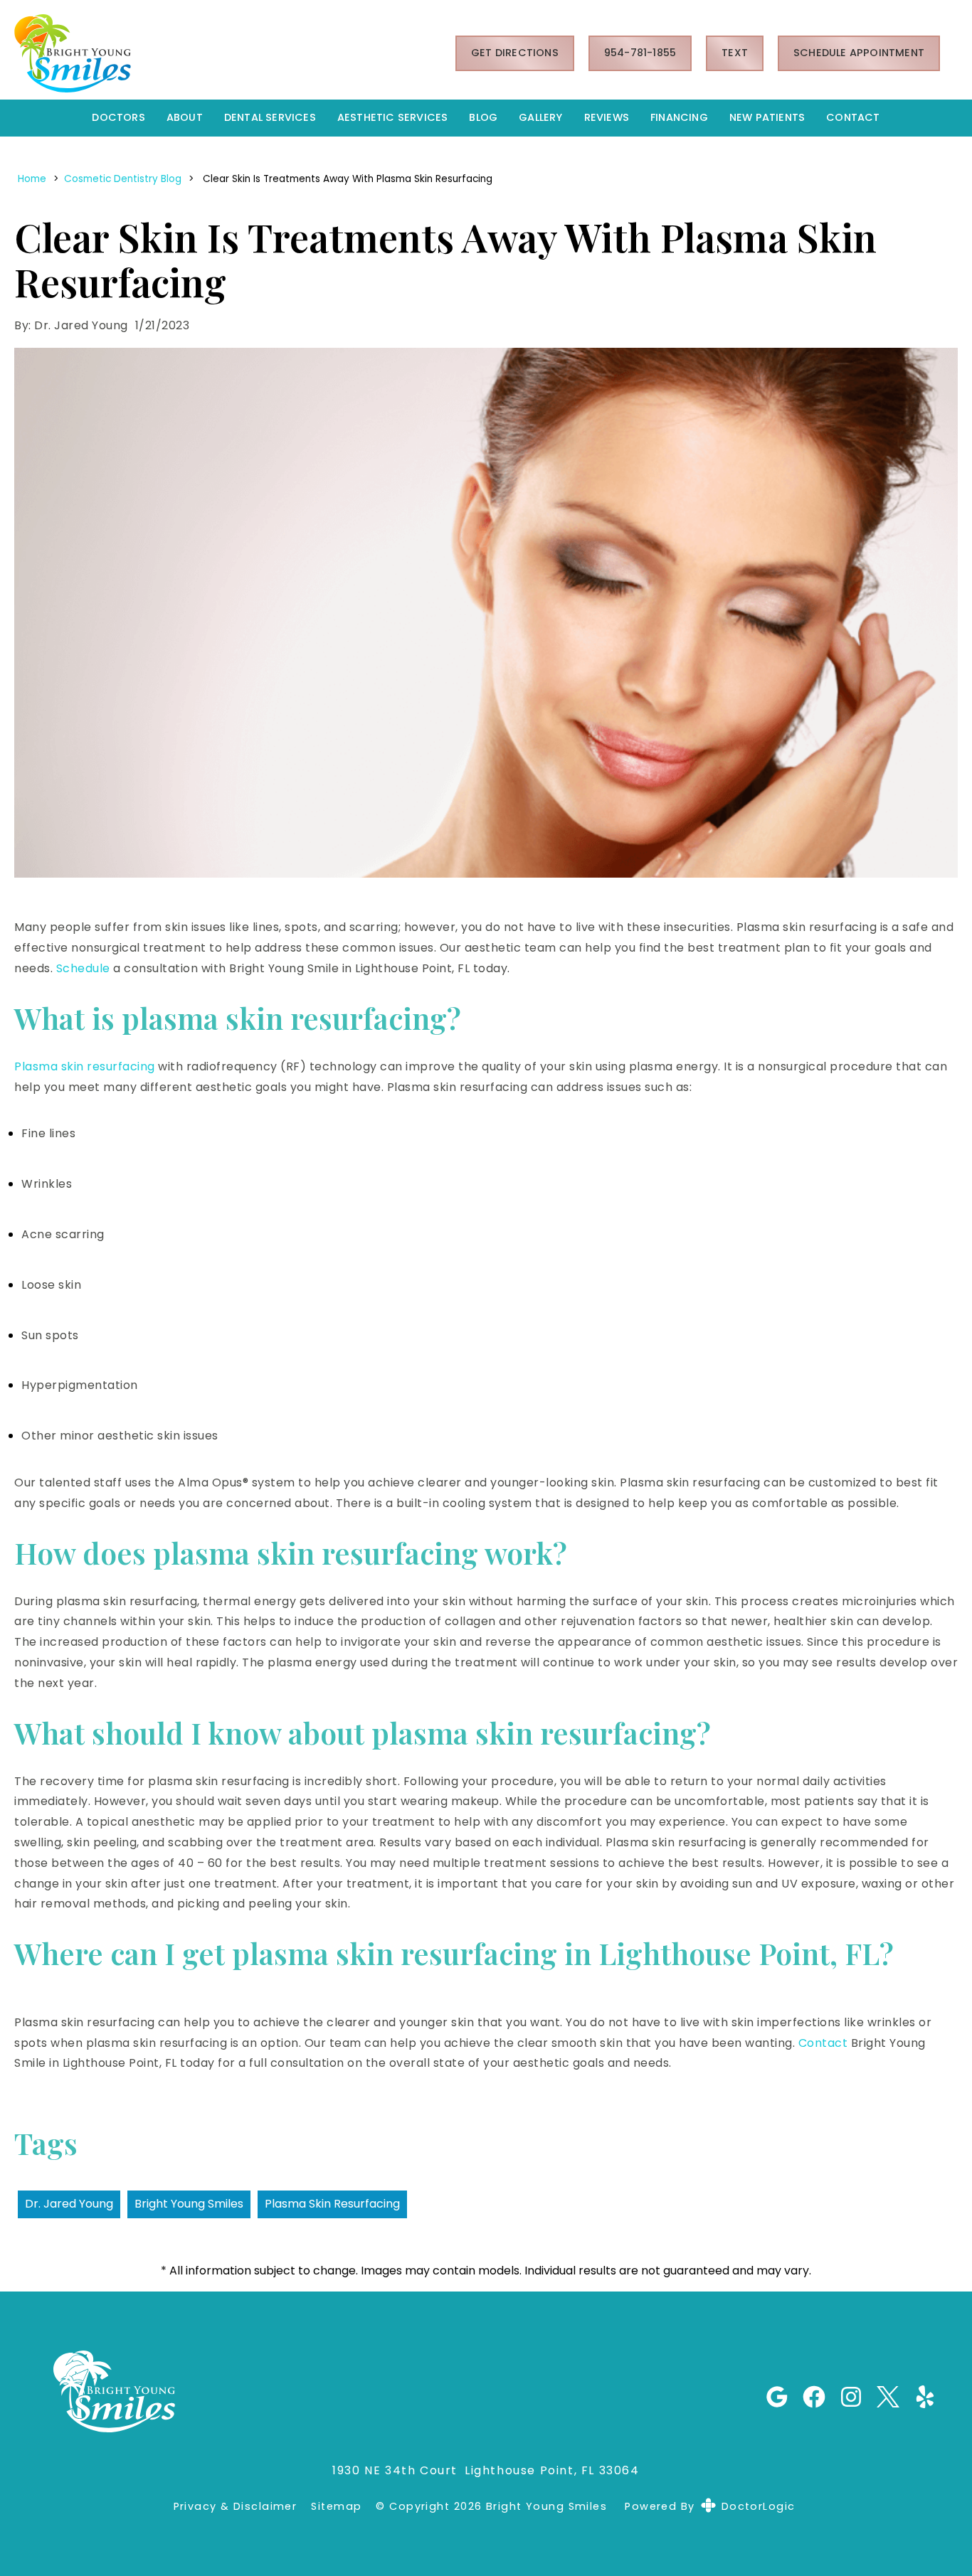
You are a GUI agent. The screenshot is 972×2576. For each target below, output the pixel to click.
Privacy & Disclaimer (236, 2507)
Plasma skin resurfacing (85, 1066)
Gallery (540, 117)
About (185, 117)
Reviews (607, 117)
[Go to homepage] (217, 53)
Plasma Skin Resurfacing (332, 2204)
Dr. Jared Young (69, 2204)
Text (735, 53)
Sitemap (336, 2507)
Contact (853, 117)
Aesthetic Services (393, 117)
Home (32, 179)
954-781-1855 (640, 53)
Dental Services (270, 117)
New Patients (767, 117)
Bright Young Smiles (189, 2204)
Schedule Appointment (859, 53)
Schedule (83, 968)
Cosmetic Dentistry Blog (123, 179)
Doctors (118, 117)
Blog (483, 117)
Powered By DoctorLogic (710, 2506)
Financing (679, 117)
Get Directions (515, 53)
